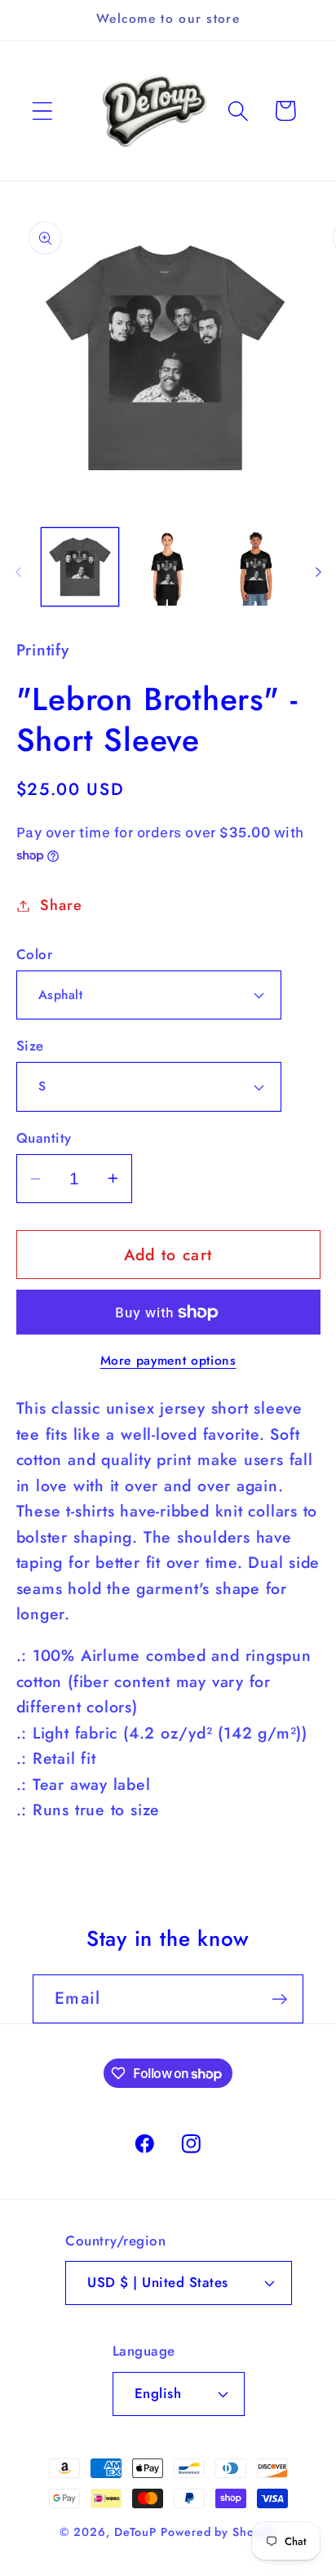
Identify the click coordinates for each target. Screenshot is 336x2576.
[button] (42, 111)
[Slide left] (18, 572)
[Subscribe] (279, 1999)
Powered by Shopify (218, 2532)
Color (35, 955)
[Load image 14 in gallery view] (168, 567)
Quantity (44, 1138)
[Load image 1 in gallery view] (80, 567)
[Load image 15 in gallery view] (256, 567)
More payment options (168, 1361)
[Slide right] (318, 572)
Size (30, 1046)
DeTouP (135, 2532)
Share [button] (61, 905)
